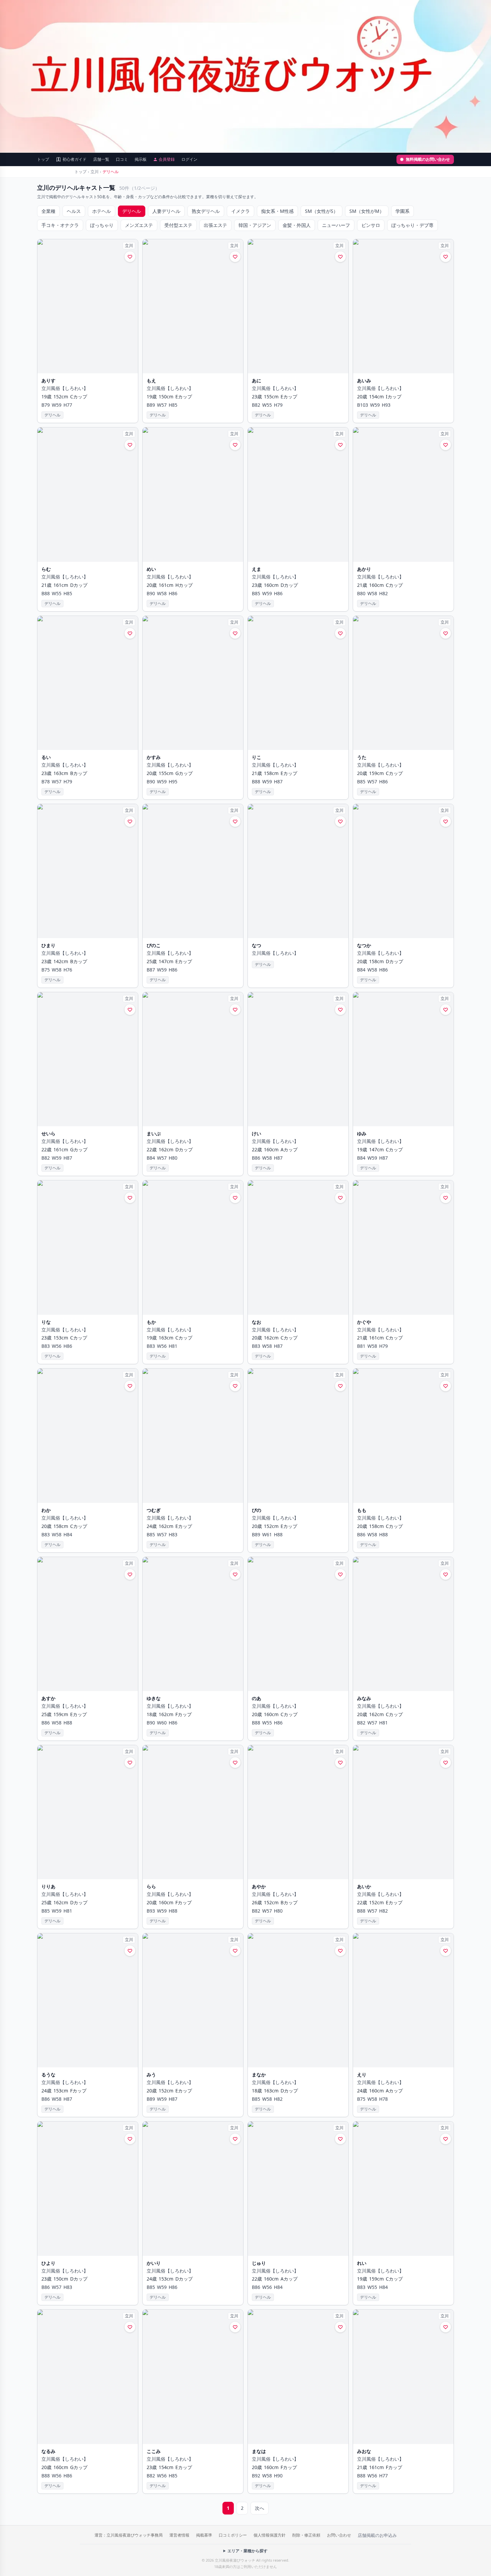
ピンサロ (371, 225)
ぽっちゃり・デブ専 (413, 225)
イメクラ (240, 211)
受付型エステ (178, 225)
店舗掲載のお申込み (377, 2535)
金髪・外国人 (297, 225)
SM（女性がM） (367, 211)
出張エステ (215, 225)
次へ (260, 2508)
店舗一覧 (101, 159)
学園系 (402, 211)
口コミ (122, 159)
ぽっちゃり (102, 225)
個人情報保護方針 (270, 2535)
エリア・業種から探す (248, 2551)
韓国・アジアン (255, 225)
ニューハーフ (336, 225)
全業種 (48, 211)
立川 (95, 172)
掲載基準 (204, 2535)
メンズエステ (139, 225)
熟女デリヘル (206, 211)
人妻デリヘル (166, 211)
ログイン (189, 159)
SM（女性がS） (321, 211)
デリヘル (132, 211)
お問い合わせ (339, 2535)
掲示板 (141, 159)
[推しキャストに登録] (130, 257)
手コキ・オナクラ (60, 225)
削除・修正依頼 (306, 2535)
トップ (43, 159)
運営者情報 (179, 2535)
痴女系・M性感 (277, 211)
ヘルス (74, 211)
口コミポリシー (233, 2535)
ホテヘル (102, 211)
